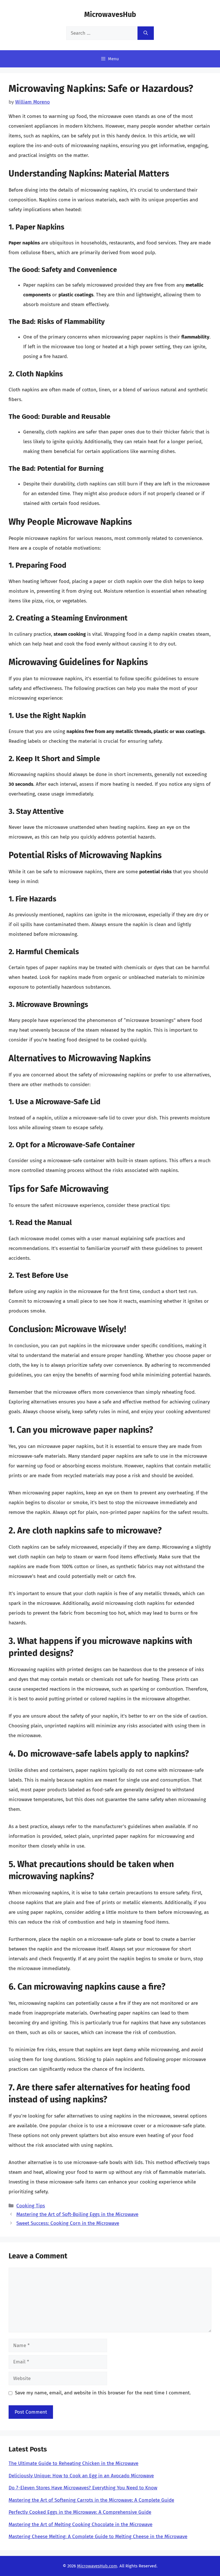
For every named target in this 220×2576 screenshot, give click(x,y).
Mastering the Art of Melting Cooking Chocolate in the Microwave (80, 2525)
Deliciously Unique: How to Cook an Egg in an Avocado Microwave (81, 2476)
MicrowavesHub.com (97, 2566)
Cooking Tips (31, 2206)
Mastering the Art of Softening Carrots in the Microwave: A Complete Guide (91, 2500)
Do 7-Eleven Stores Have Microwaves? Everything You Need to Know (83, 2488)
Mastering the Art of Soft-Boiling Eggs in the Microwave (77, 2214)
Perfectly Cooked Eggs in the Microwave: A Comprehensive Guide (80, 2512)
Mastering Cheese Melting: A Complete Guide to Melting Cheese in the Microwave (98, 2537)
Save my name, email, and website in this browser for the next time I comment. (103, 2393)
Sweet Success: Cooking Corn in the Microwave (68, 2223)
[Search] (146, 33)
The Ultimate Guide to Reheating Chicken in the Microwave (73, 2463)
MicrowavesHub (110, 15)
